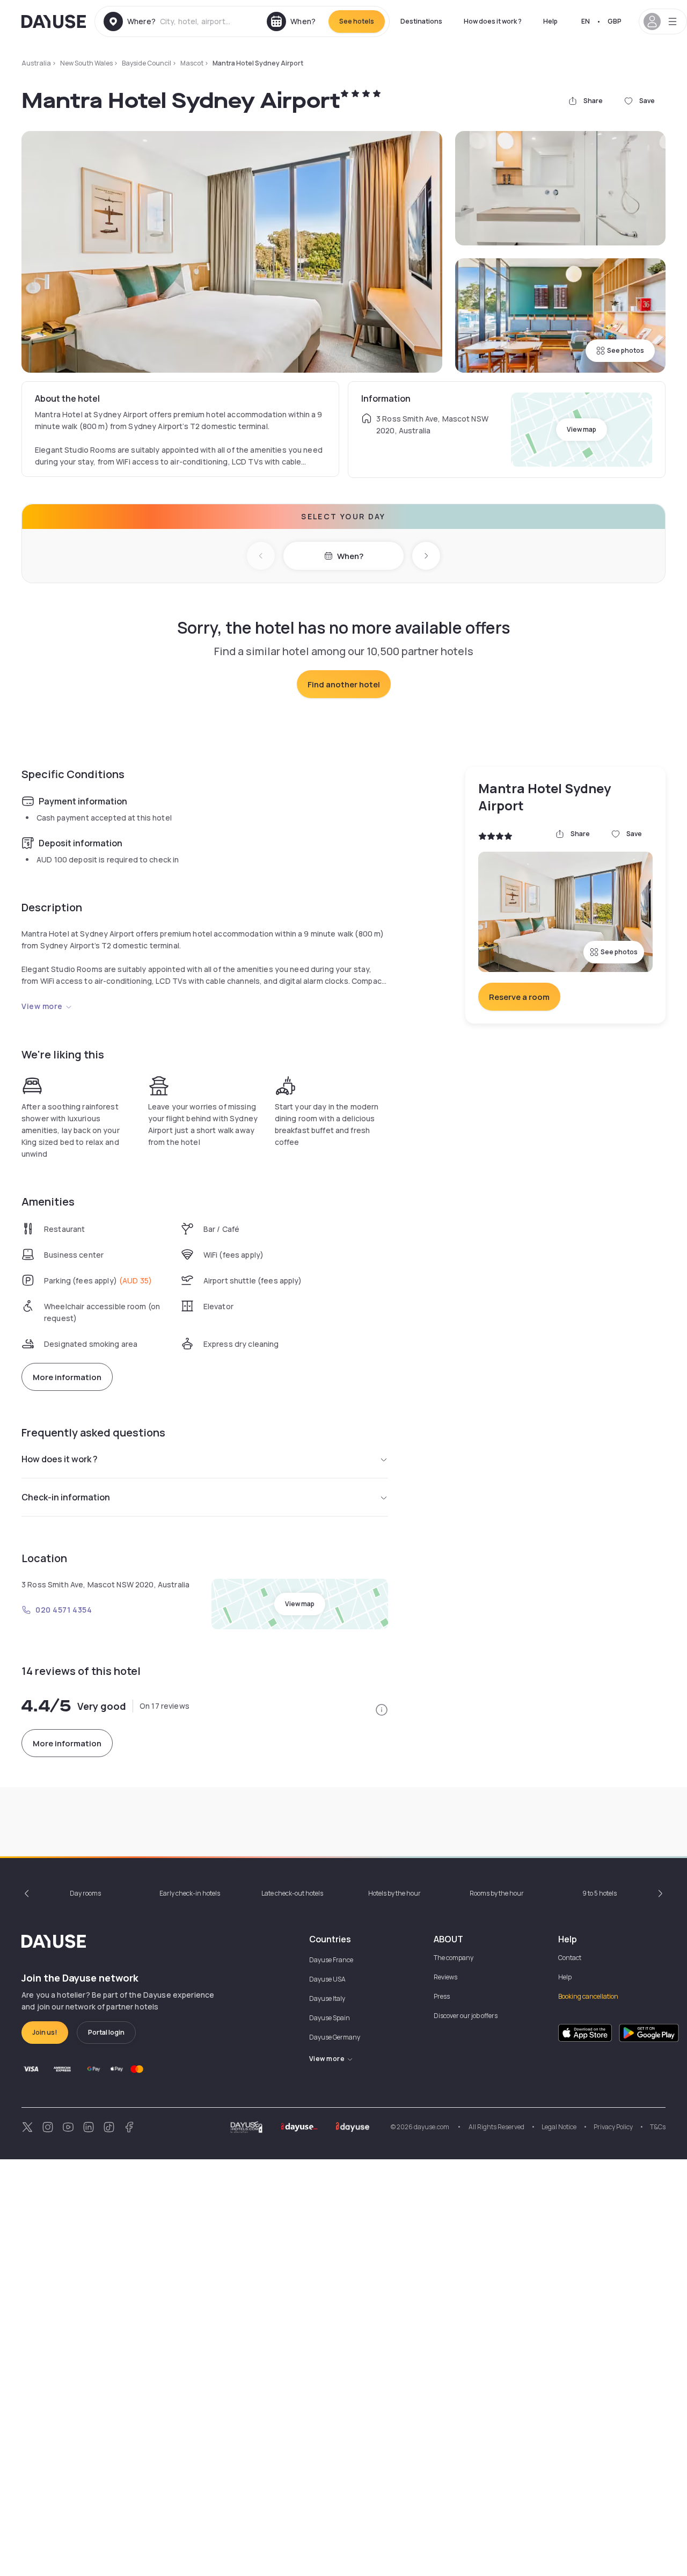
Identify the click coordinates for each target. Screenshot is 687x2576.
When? (350, 556)
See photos (626, 350)
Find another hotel (344, 684)
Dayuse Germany (335, 2037)
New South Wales (86, 63)
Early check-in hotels (190, 1893)
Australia (36, 63)
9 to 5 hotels (600, 1893)
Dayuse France (331, 1960)
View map (582, 429)
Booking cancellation (588, 1996)
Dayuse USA (327, 1979)
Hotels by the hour (394, 1893)
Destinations (421, 21)
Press (442, 1996)
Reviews (445, 1977)
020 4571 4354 (64, 1610)
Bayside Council (147, 63)
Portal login (106, 2032)
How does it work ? (493, 21)
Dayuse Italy (327, 1998)
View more (42, 1006)
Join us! (45, 2032)
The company (454, 1958)
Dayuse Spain (330, 2018)
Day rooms (85, 1893)
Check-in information (66, 1497)
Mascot (192, 63)
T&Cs (658, 2127)
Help (550, 21)
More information (67, 1377)
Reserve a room (519, 997)
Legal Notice (559, 2127)
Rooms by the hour (497, 1893)
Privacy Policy (613, 2127)
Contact (570, 1958)
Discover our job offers (466, 2016)
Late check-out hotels (292, 1893)
